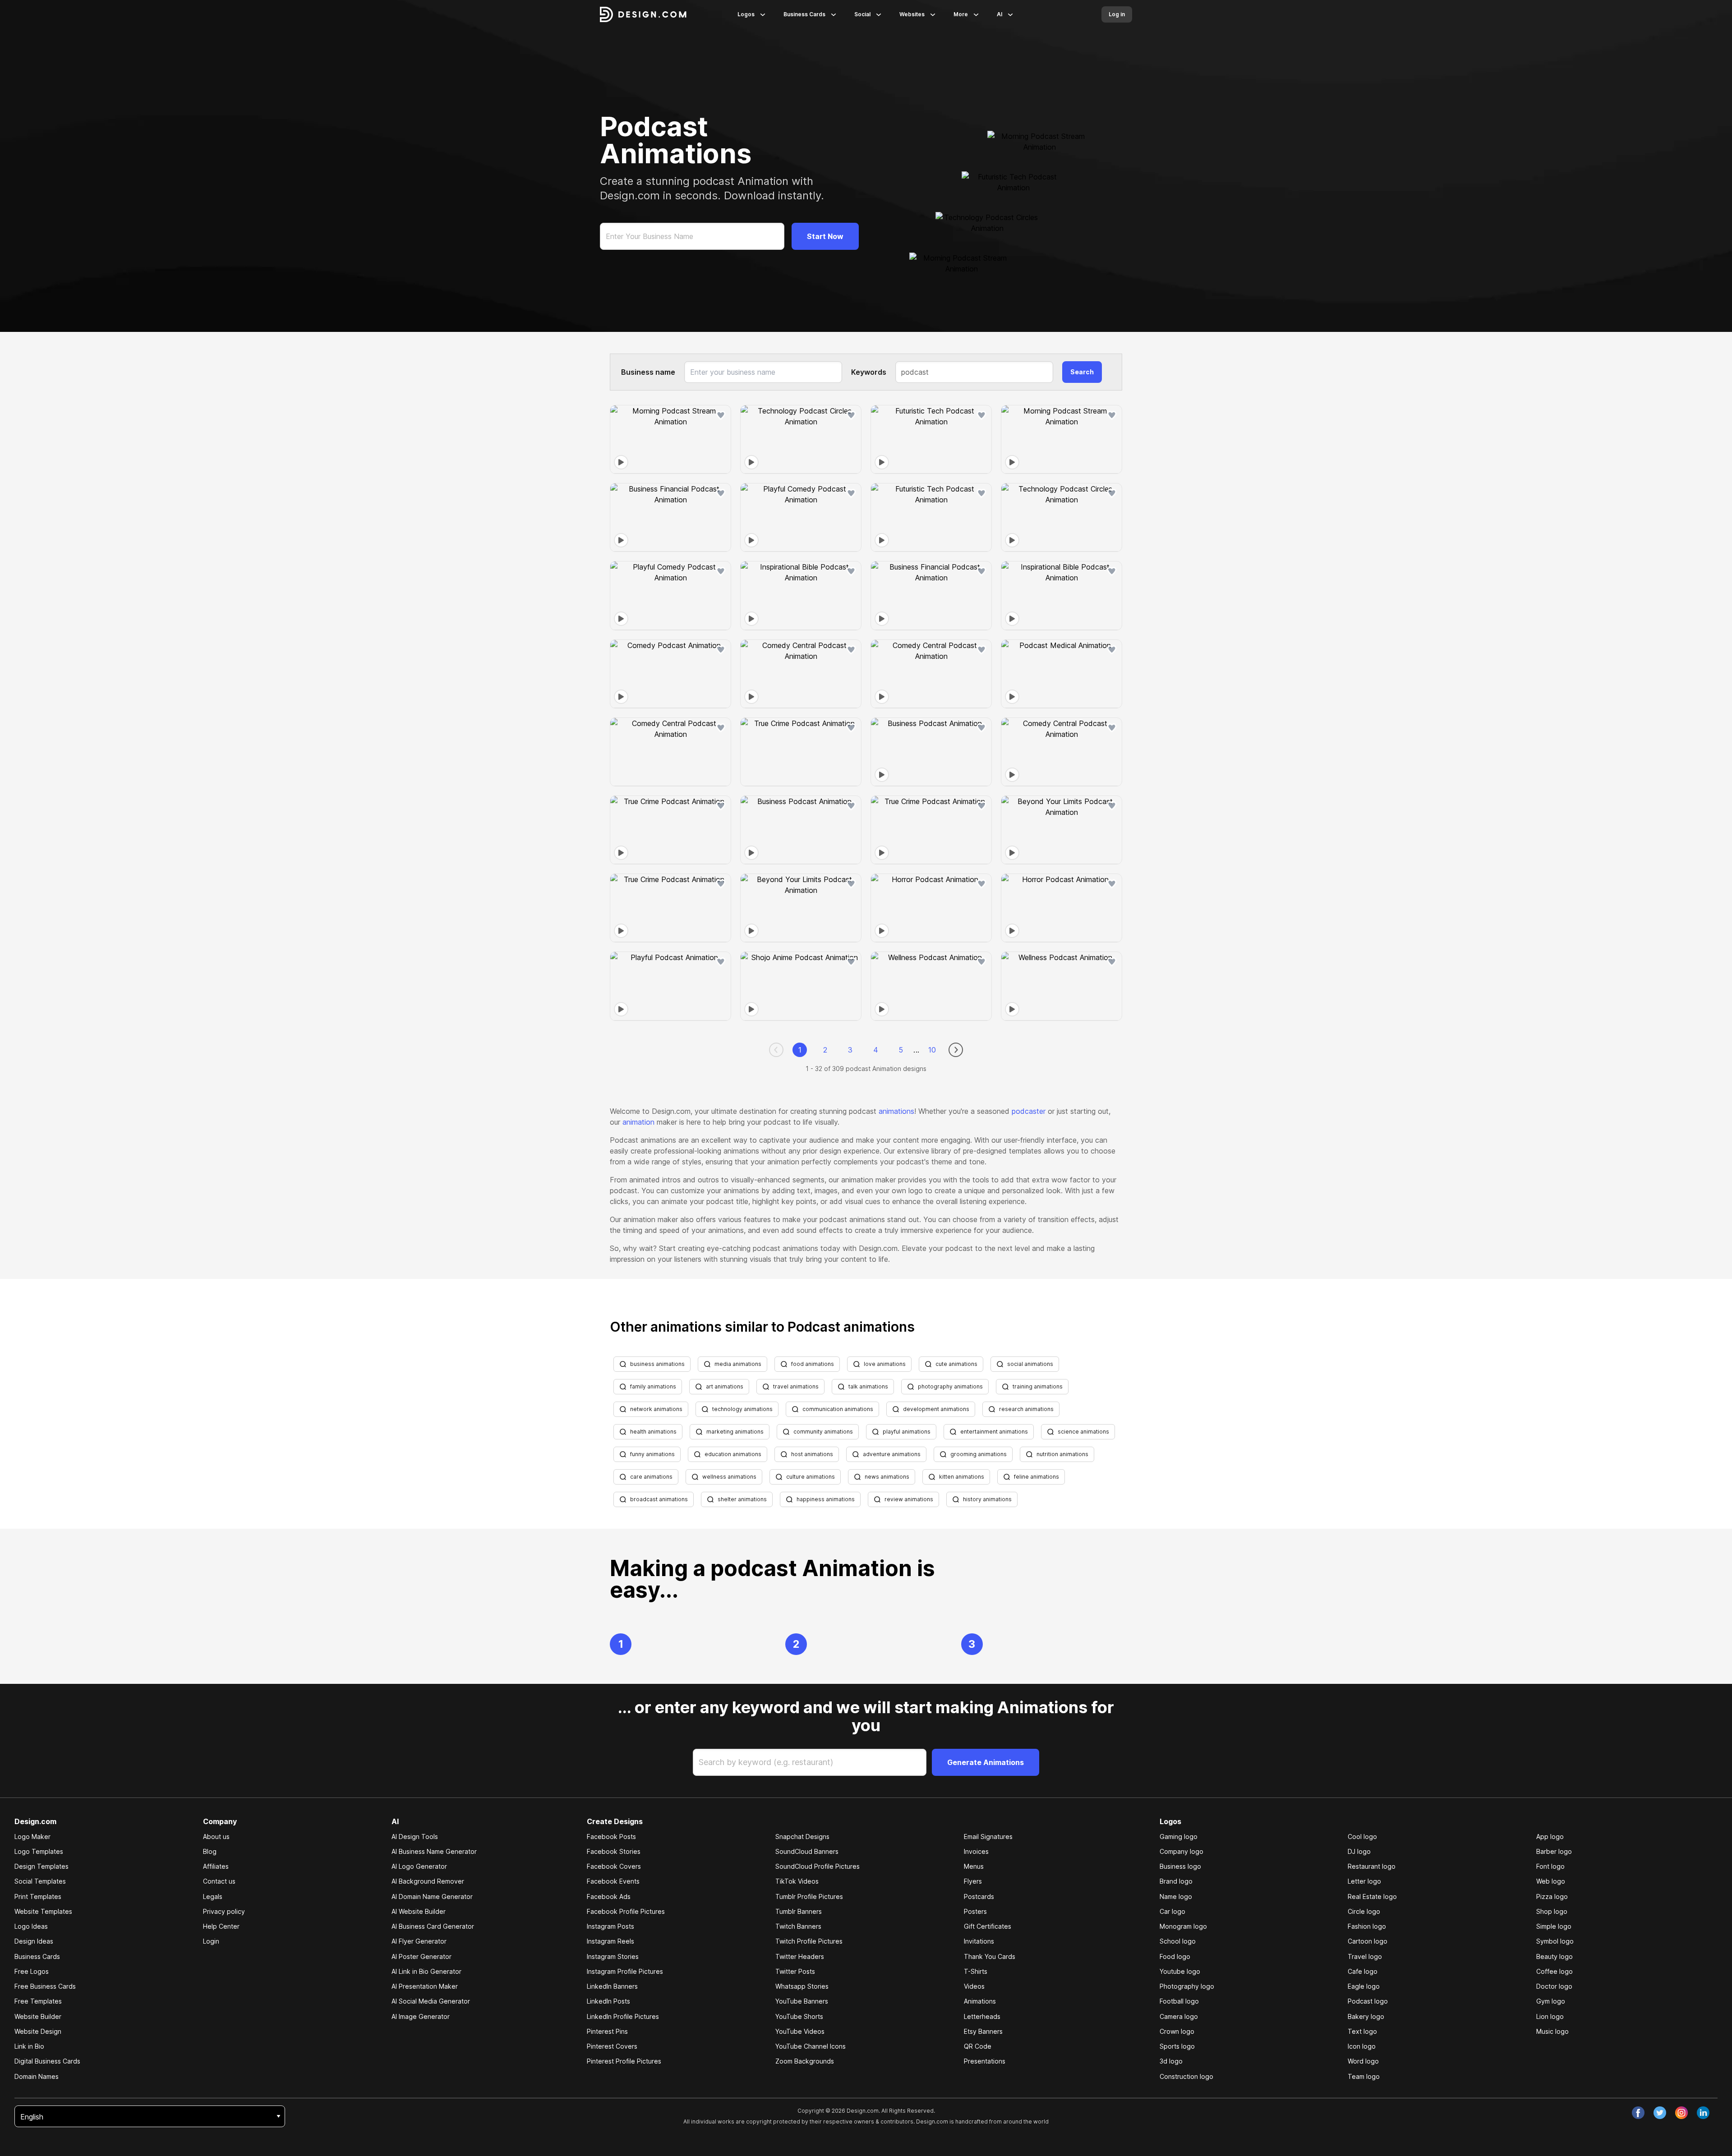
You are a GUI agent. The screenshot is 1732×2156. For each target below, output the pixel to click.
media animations (738, 1364)
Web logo (1551, 1881)
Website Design (38, 2031)
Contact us (219, 1881)
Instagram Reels (610, 1941)
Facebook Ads (609, 1896)
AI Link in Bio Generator (426, 1971)
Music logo (1552, 2031)
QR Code (978, 2046)
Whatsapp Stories (802, 1986)
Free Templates (38, 2001)
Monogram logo (1183, 1926)
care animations (651, 1477)
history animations (987, 1499)
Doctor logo (1554, 1986)
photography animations (950, 1386)
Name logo (1176, 1896)
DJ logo (1359, 1851)
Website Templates (43, 1911)
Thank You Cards (990, 1956)
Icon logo (1362, 2046)
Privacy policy (224, 1911)
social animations (1030, 1364)
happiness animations (826, 1499)
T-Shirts (976, 1971)
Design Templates (41, 1866)
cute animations (956, 1364)
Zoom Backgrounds (805, 2061)
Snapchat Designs (802, 1837)
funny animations (652, 1454)
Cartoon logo (1368, 1941)
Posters (975, 1911)
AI (1000, 14)
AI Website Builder (419, 1911)
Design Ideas (34, 1941)
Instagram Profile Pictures (625, 1971)
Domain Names (37, 2076)
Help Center (221, 1926)
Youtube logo (1180, 1971)
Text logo (1362, 2031)
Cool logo (1362, 1837)
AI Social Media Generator (431, 2001)
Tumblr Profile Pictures (809, 1896)
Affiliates (216, 1866)
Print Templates (38, 1896)
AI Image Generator (421, 2016)
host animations (812, 1454)
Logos (746, 14)
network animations (656, 1409)
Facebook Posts (611, 1837)
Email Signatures (988, 1837)
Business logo (1180, 1866)
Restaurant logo (1372, 1866)
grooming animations (979, 1454)
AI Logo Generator (419, 1866)
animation (638, 1122)
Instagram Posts (610, 1926)
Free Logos (32, 1971)
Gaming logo (1179, 1837)
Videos (974, 1986)
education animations (733, 1454)
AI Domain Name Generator (432, 1896)
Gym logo (1551, 2001)
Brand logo (1176, 1881)
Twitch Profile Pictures (809, 1941)
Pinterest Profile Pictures (624, 2061)
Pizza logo (1552, 1896)
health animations (653, 1432)
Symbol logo (1555, 1941)
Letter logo (1364, 1881)
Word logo (1363, 2061)
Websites (912, 14)
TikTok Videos (797, 1881)
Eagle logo (1364, 1986)
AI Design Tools (415, 1837)
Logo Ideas (31, 1926)
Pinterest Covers (612, 2046)
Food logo (1175, 1956)
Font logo (1550, 1866)
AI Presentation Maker (425, 1986)
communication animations (838, 1409)
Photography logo (1187, 1986)
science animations (1083, 1432)
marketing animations (735, 1432)
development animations (936, 1409)
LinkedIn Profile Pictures (623, 2016)
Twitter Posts (795, 1971)
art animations (725, 1386)
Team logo (1364, 2076)
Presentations (985, 2061)
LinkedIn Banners (612, 1986)
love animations (885, 1364)
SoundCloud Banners (807, 1851)
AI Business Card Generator (433, 1926)
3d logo (1171, 2061)
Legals (213, 1896)
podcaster (1029, 1111)
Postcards (979, 1896)
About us (216, 1837)
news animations (887, 1477)
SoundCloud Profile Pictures (818, 1866)
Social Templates (40, 1881)
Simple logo (1554, 1926)
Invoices (976, 1851)
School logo (1178, 1941)
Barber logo (1554, 1851)
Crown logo (1177, 2031)
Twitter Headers (800, 1956)
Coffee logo (1555, 1971)
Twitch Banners (798, 1926)
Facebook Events (613, 1881)
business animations (657, 1364)
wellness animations (729, 1477)
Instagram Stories (613, 1956)
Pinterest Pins (607, 2031)
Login (211, 1941)
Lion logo (1550, 2016)
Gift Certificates (988, 1926)
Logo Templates (39, 1851)
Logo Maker (32, 1837)
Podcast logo (1368, 2001)
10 (932, 1050)
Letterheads (982, 2016)
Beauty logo (1555, 1956)
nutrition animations (1062, 1454)
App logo (1550, 1837)
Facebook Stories (614, 1851)
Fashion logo (1367, 1926)
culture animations (811, 1477)
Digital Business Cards (47, 2061)
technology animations (742, 1409)
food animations (813, 1364)
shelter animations (742, 1499)
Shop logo (1552, 1911)
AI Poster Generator (421, 1956)
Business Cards (804, 14)
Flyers (973, 1881)
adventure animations (892, 1454)
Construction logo (1186, 2076)
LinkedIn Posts (608, 2001)
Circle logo (1364, 1911)
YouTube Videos (800, 2031)
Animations (980, 2001)
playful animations (907, 1432)
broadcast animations (659, 1499)
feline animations (1036, 1477)
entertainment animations (994, 1432)
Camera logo (1179, 2016)
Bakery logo (1366, 2016)
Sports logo (1177, 2046)
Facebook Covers (614, 1866)
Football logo (1179, 2001)
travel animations (796, 1386)
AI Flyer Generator (419, 1941)
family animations (653, 1386)
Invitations (979, 1941)
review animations (909, 1499)
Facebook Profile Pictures (626, 1911)
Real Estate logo (1372, 1896)
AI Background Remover (428, 1881)
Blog (210, 1851)
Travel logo (1365, 1956)
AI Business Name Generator (434, 1851)
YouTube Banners (802, 2001)
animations (896, 1111)
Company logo (1182, 1851)
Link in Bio (29, 2046)
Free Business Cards (45, 1986)
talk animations (868, 1386)
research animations (1026, 1409)
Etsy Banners (983, 2031)
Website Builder (38, 2016)
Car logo (1172, 1911)
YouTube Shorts (799, 2016)
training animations (1038, 1386)
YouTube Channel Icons (811, 2046)
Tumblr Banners (799, 1911)
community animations (823, 1432)
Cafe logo (1363, 1971)
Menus (974, 1866)
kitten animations (962, 1477)
